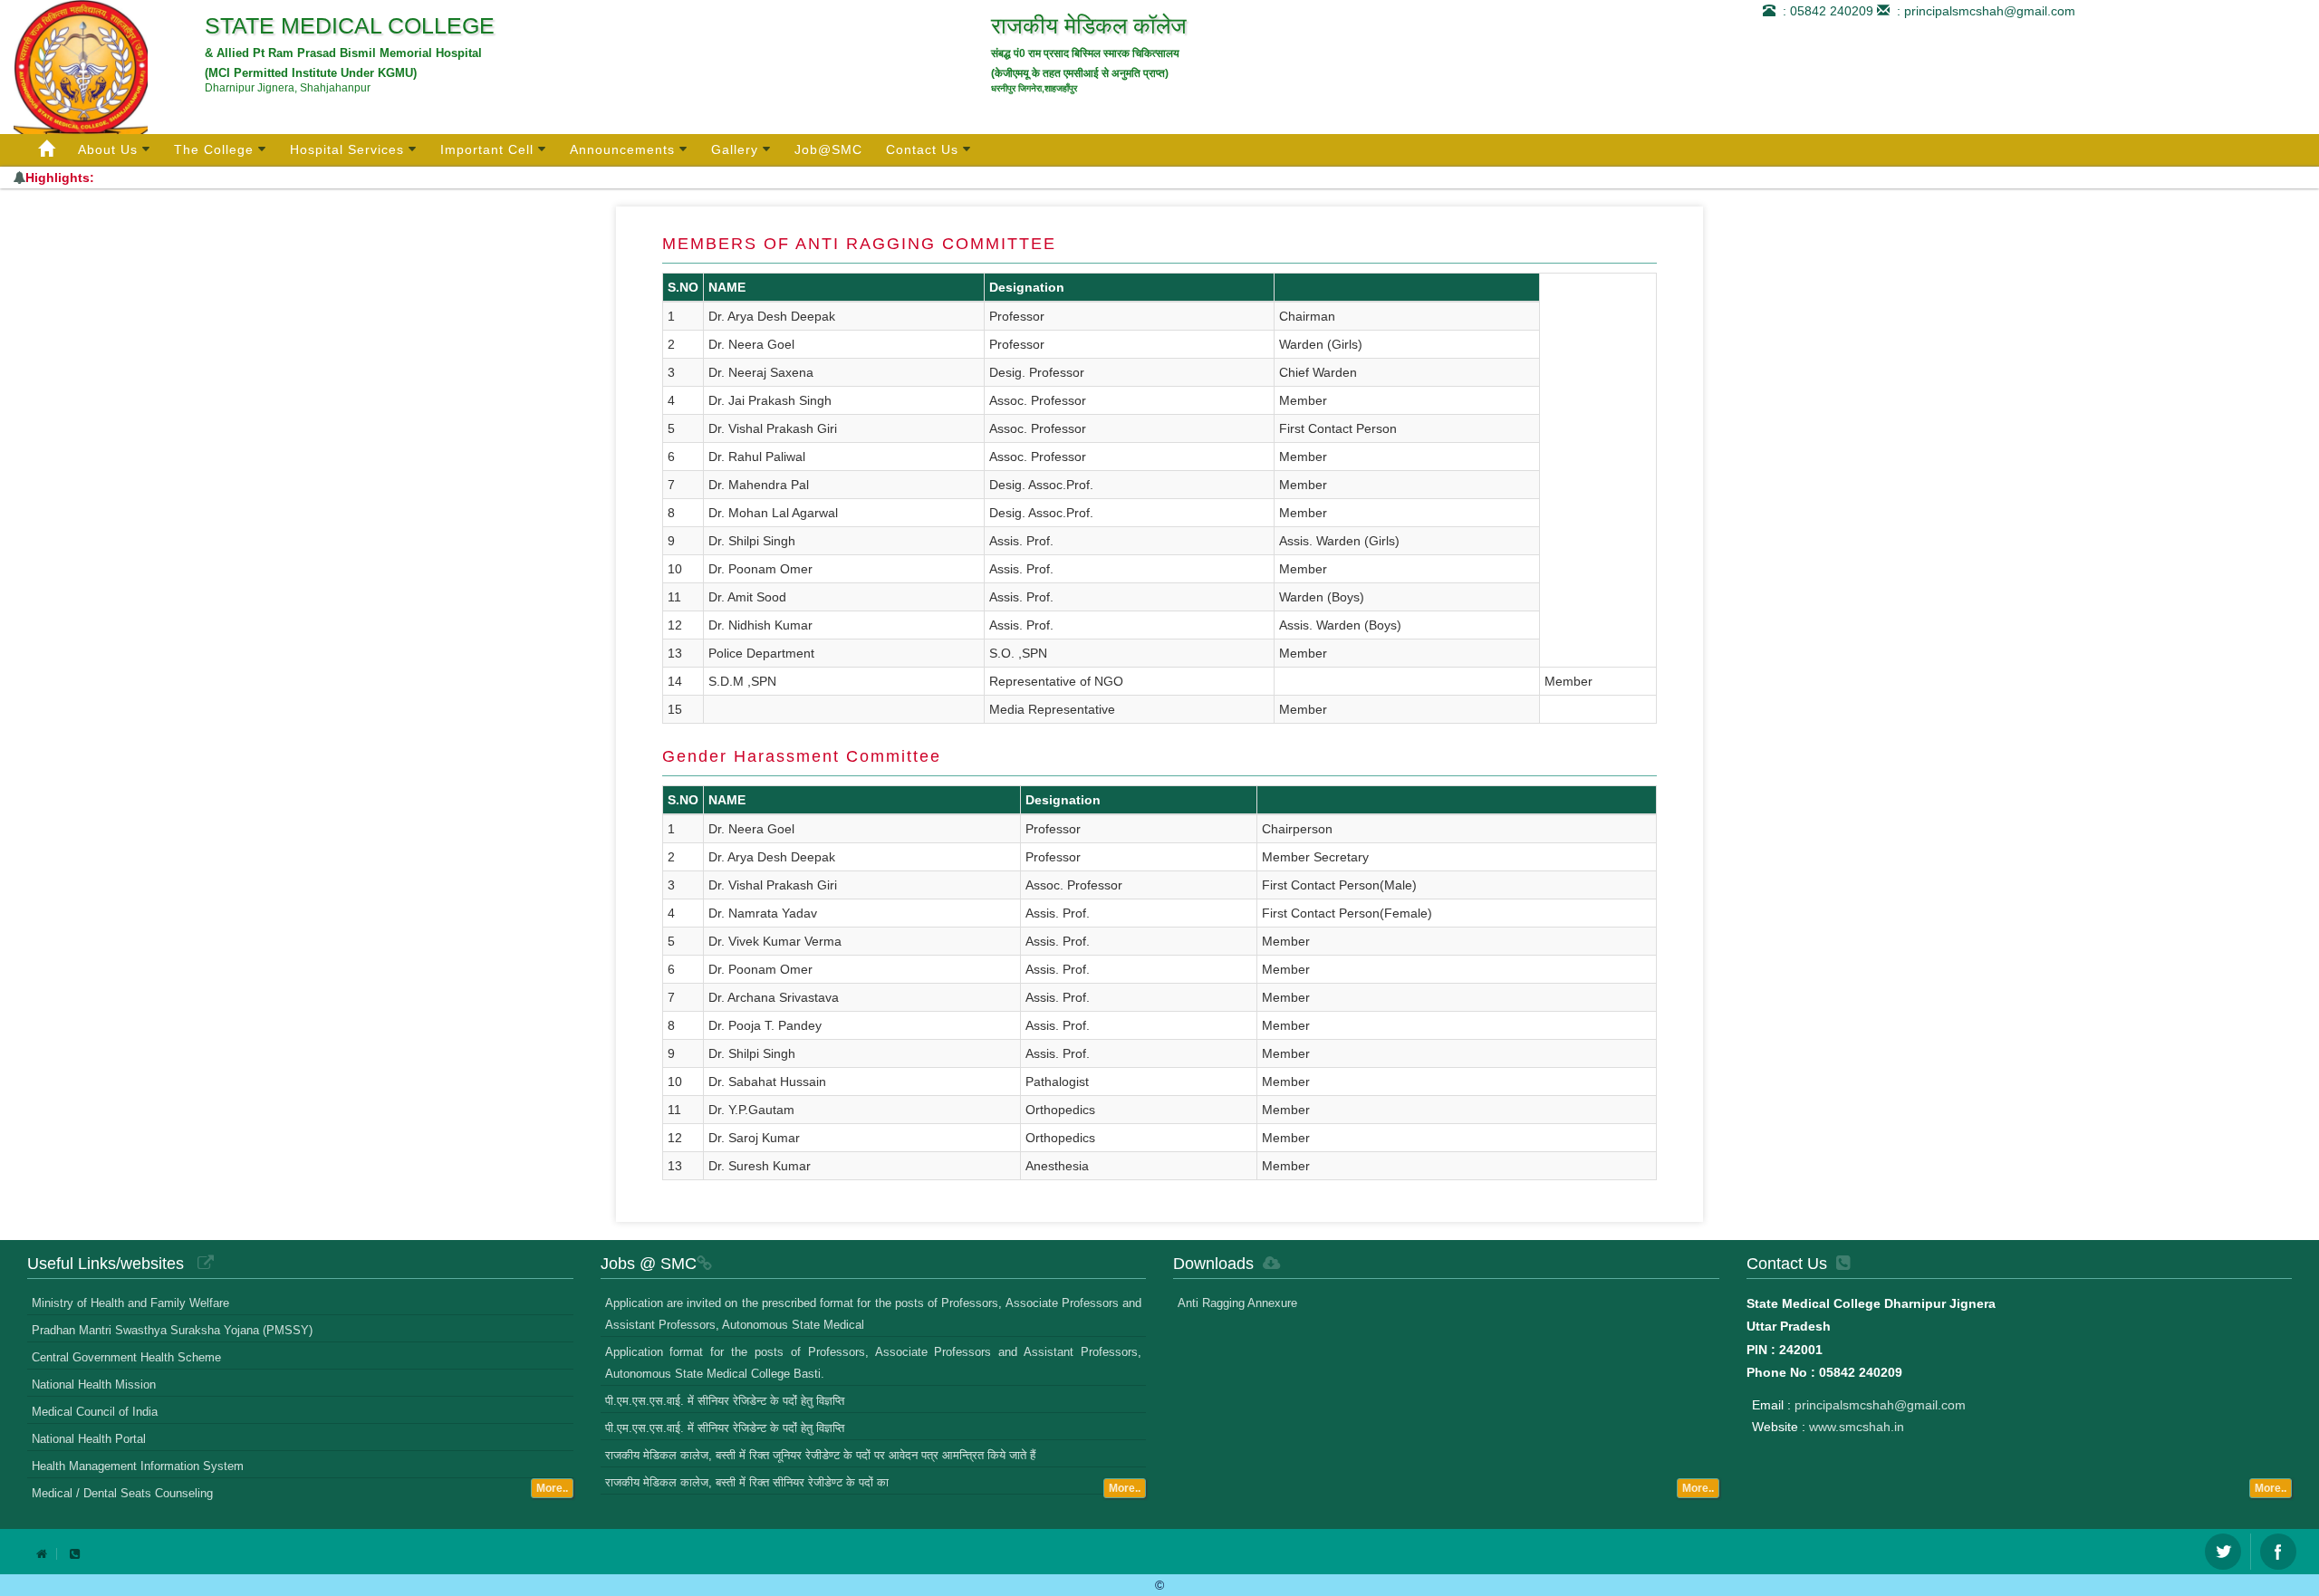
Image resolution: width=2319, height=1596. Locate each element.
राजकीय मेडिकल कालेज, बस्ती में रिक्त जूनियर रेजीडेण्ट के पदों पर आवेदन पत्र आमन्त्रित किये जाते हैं (820, 1455)
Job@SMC (828, 149)
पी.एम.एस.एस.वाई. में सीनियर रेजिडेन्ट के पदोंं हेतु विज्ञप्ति (725, 1401)
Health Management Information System (138, 1466)
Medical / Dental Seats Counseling (122, 1493)
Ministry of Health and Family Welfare (130, 1303)
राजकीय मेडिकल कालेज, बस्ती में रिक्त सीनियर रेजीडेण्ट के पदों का (747, 1482)
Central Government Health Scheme (126, 1357)
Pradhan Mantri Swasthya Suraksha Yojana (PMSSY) (172, 1330)
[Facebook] (2278, 1552)
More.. (552, 1488)
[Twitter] (2223, 1552)
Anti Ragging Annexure (1237, 1303)
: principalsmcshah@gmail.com (1982, 11)
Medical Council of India (95, 1412)
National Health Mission (94, 1384)
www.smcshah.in (1857, 1427)
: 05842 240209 (1824, 11)
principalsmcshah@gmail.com (1880, 1405)
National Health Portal (89, 1439)
